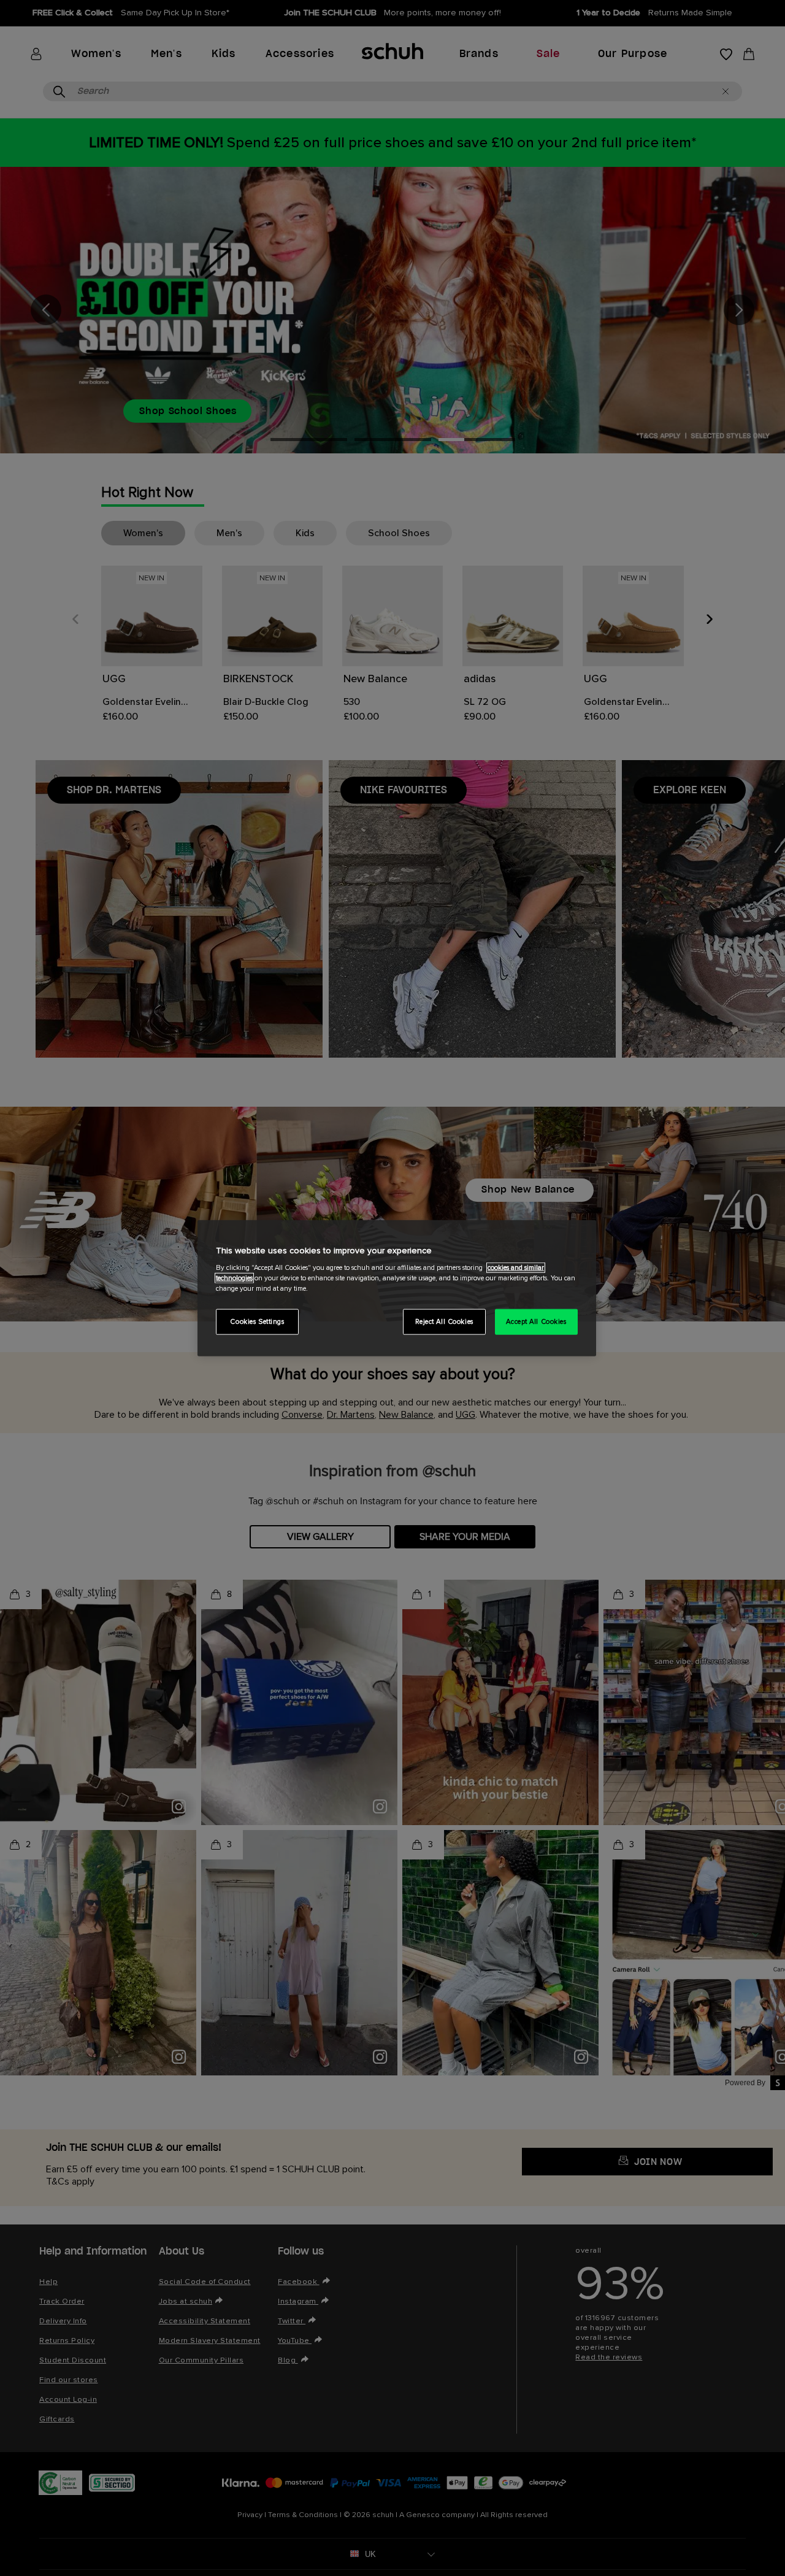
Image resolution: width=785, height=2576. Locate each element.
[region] (397, 1288)
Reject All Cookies (444, 1322)
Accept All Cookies (536, 1322)
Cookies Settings (257, 1322)
